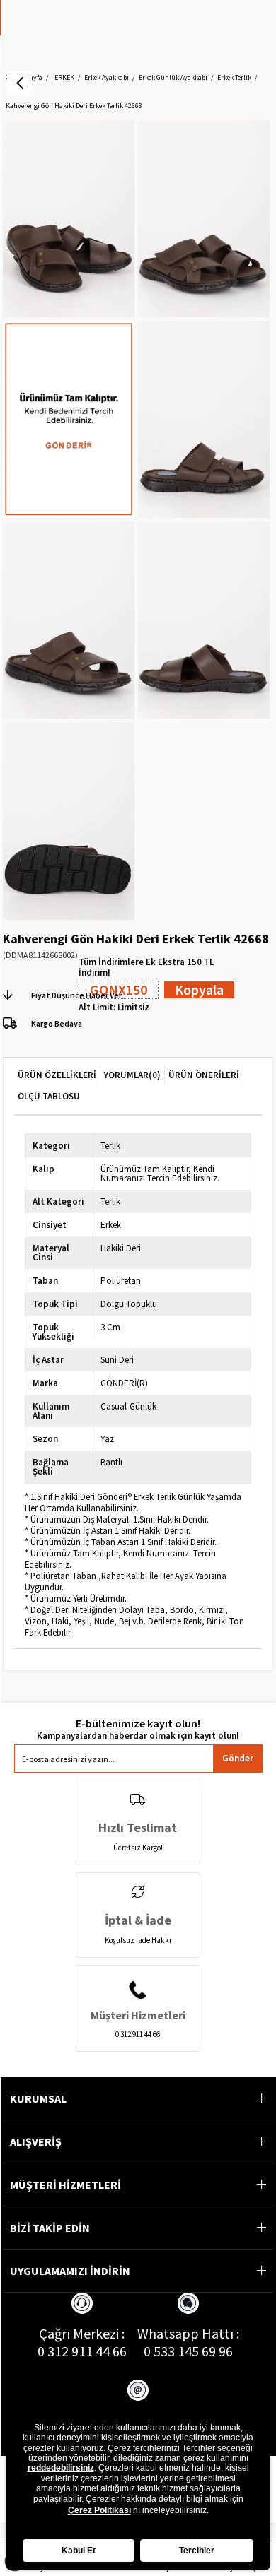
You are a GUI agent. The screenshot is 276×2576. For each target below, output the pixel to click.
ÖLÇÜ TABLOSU (49, 1096)
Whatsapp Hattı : (188, 2333)
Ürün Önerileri (204, 1075)
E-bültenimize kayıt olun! (138, 1724)
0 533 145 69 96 (188, 2351)
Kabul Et (79, 2551)
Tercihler (197, 2551)
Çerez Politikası (99, 2510)
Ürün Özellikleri (57, 1075)
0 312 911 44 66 (82, 2351)
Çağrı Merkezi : (82, 2333)
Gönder (238, 1758)
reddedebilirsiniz (61, 2468)
